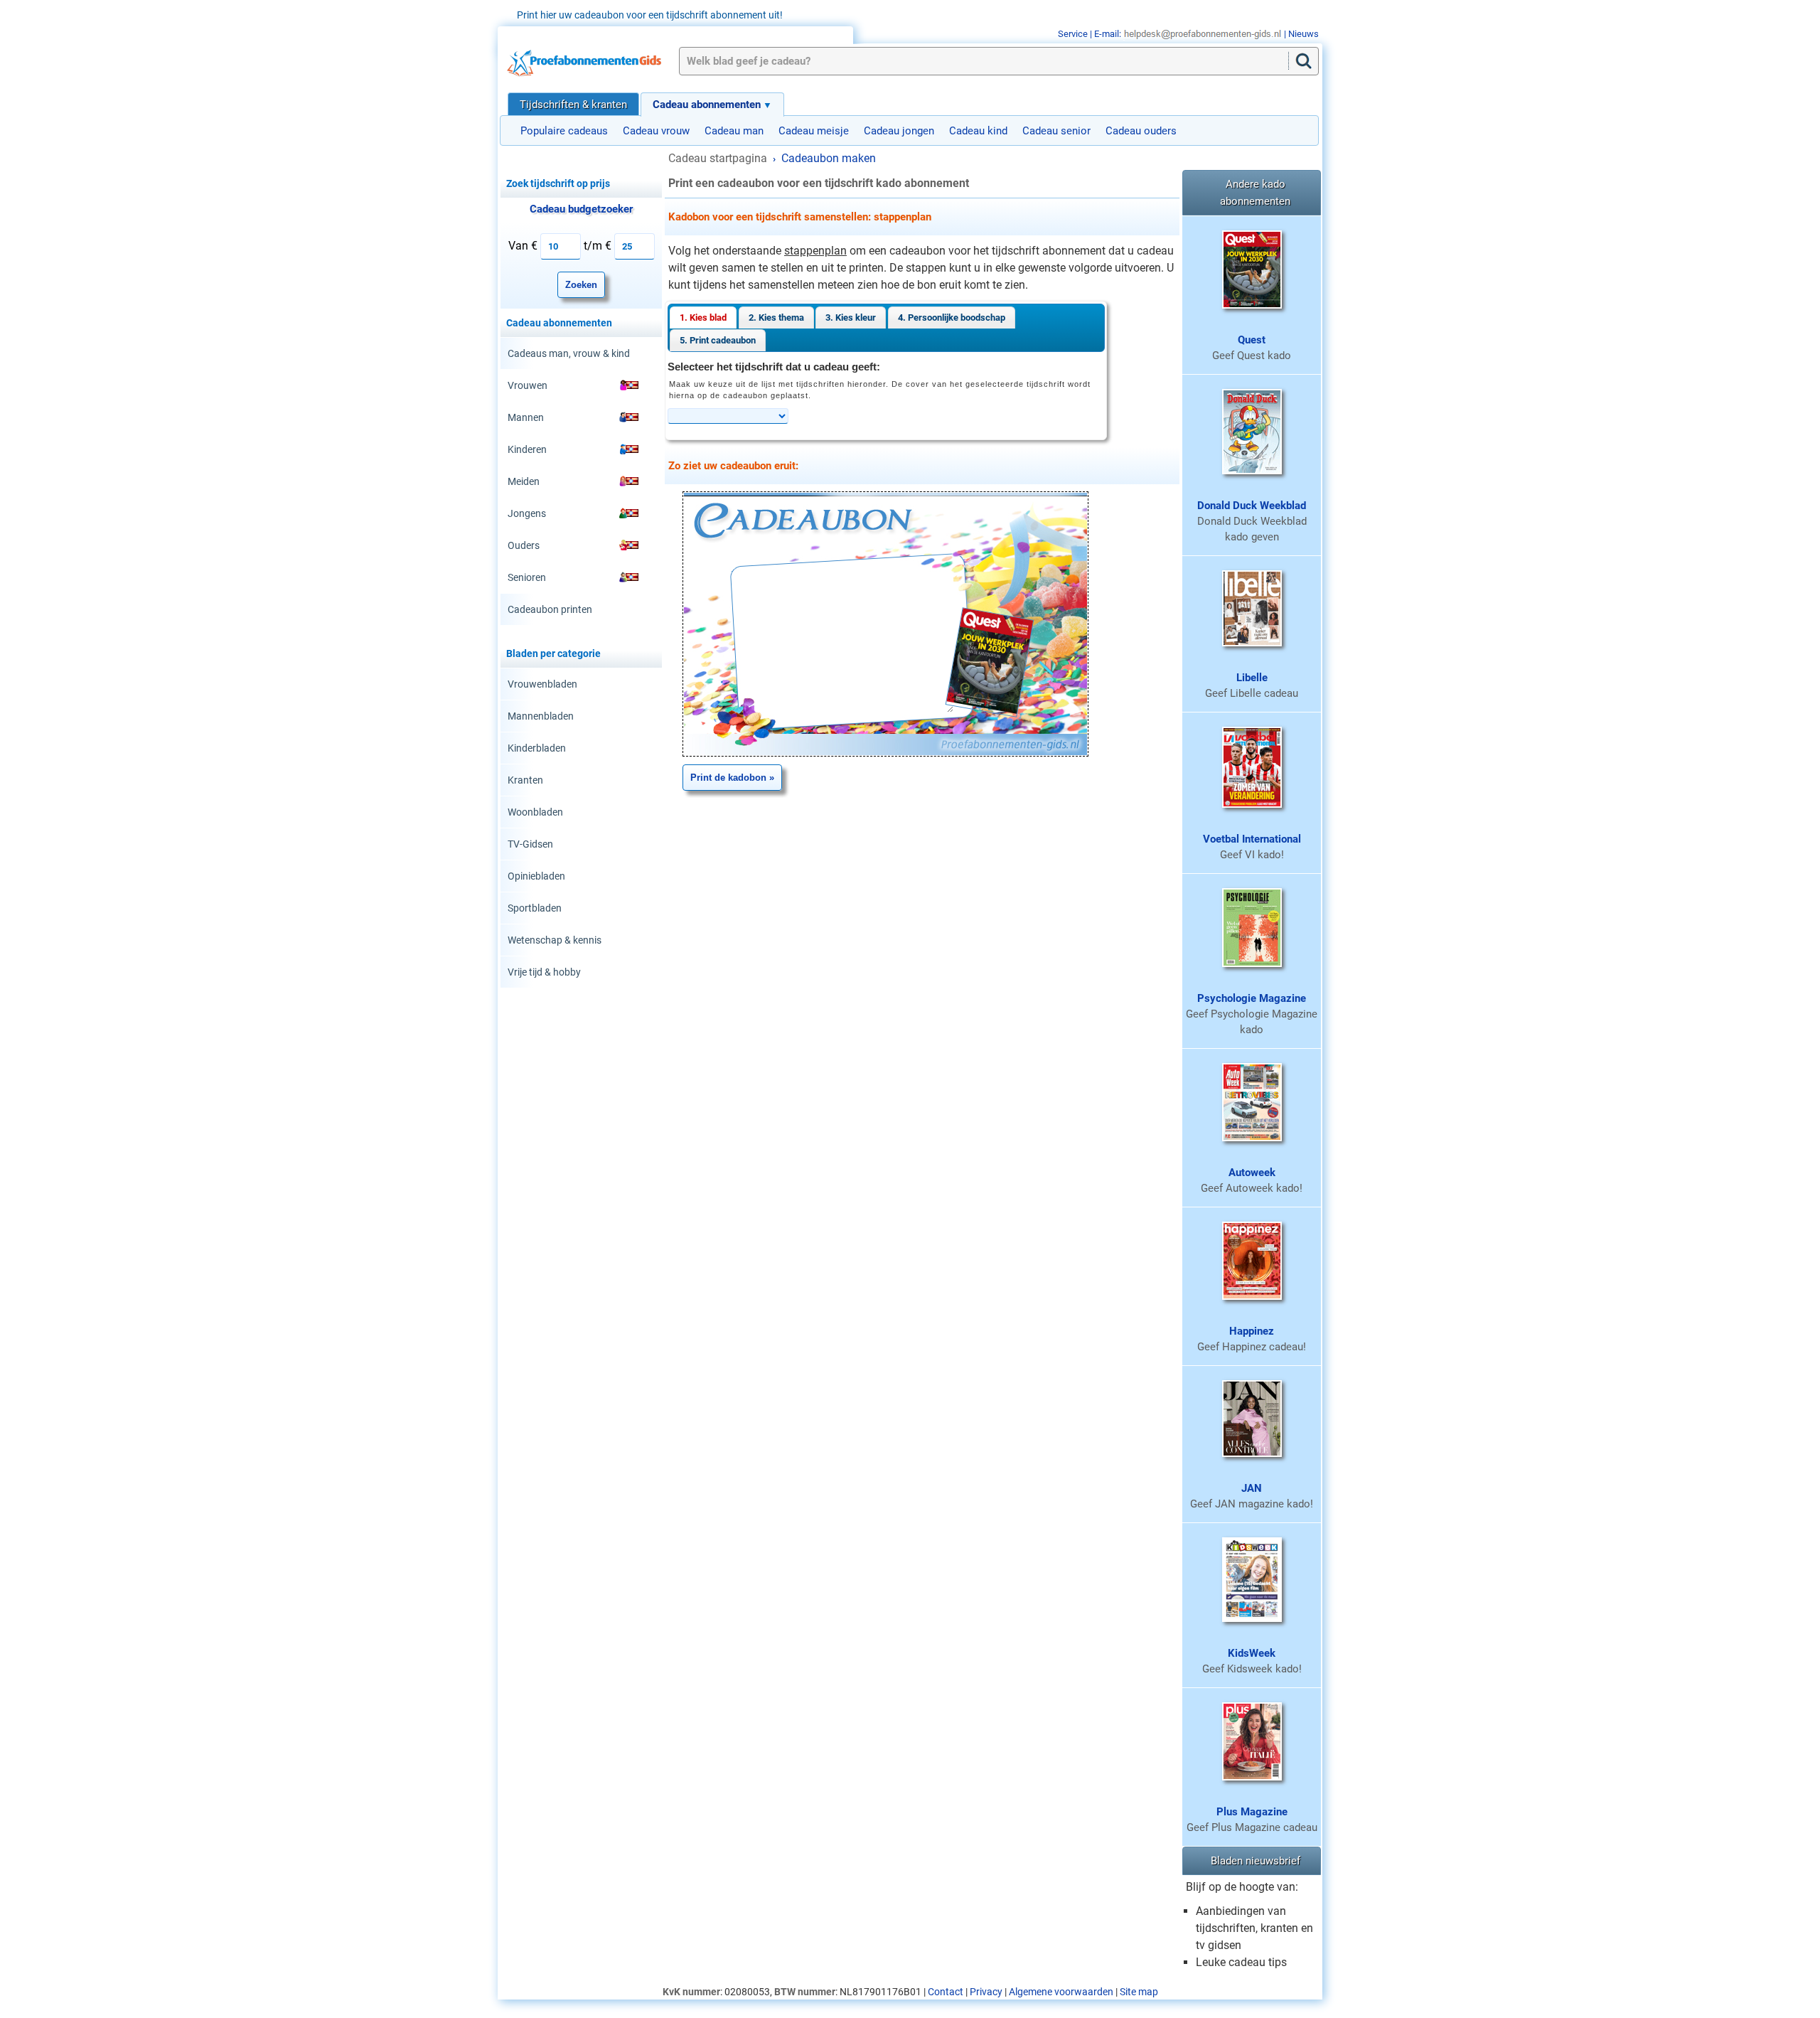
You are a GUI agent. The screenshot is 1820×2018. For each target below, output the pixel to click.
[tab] (703, 317)
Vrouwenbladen (542, 684)
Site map (1139, 1992)
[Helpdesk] (1203, 34)
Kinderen (527, 449)
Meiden (524, 481)
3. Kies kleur (851, 317)
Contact (946, 1992)
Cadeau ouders (1141, 131)
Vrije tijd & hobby (544, 972)
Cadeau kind (978, 131)
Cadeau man (734, 131)
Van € (523, 246)
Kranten (525, 780)
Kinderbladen (537, 748)
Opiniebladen (536, 876)
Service (1073, 34)
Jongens (527, 513)
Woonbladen (535, 812)
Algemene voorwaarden (1061, 1992)
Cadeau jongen (899, 131)
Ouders (524, 545)
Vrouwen (528, 385)
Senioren (527, 577)
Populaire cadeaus (564, 131)
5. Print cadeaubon (718, 340)
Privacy (986, 1992)
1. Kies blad (703, 317)
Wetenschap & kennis (555, 940)
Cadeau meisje (814, 131)
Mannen (526, 417)
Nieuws (1304, 34)
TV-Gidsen (530, 844)
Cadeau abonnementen (707, 105)
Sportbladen (535, 908)
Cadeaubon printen (550, 609)
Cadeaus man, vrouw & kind (569, 353)
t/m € (598, 246)
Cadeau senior (1056, 131)
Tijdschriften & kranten (573, 105)
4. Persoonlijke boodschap (952, 317)
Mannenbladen (541, 716)
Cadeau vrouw (656, 131)
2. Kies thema (776, 317)
